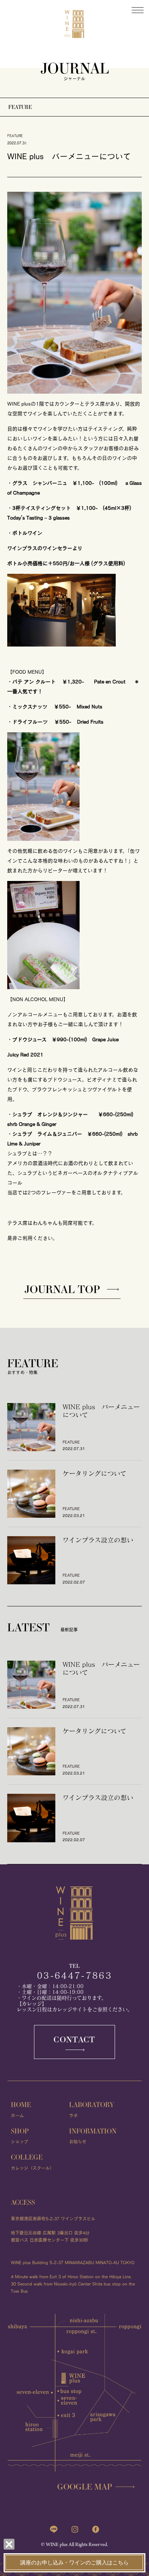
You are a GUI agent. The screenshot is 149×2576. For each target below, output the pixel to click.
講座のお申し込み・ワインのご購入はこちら (74, 2563)
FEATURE (20, 107)
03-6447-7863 (74, 1975)
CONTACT (74, 2039)
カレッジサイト (70, 2009)
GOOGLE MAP (85, 2486)
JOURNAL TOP (62, 1289)
